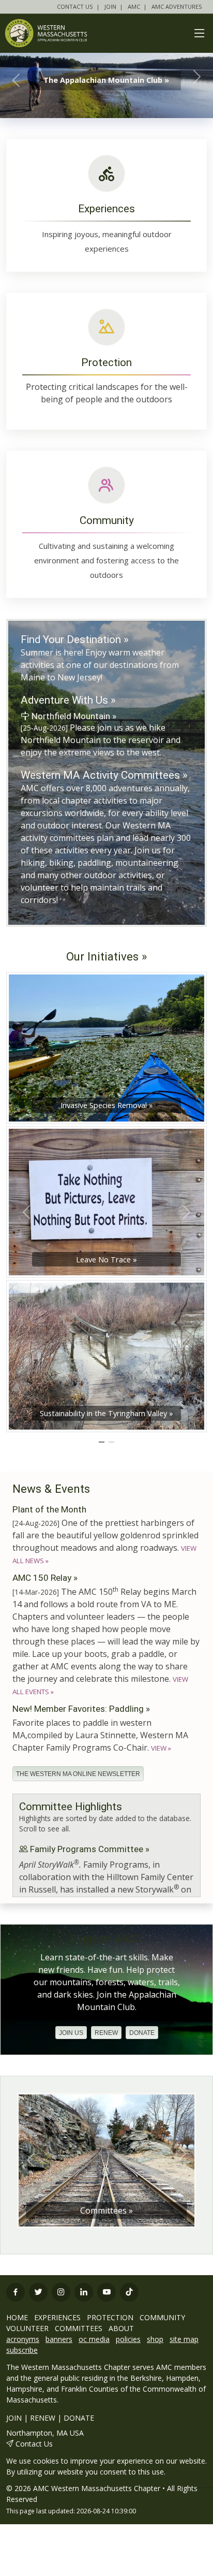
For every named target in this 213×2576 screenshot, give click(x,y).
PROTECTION (110, 2317)
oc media (94, 2339)
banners (59, 2339)
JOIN (110, 6)
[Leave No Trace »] (106, 1201)
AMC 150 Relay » (45, 1578)
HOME (17, 2317)
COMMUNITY (162, 2317)
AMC (134, 6)
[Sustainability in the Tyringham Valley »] (106, 1355)
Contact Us (34, 2444)
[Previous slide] (31, 2160)
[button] (71, 2033)
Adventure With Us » (68, 700)
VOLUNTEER (27, 2328)
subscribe (22, 2350)
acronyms (23, 2339)
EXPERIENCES (57, 2317)
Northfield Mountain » (73, 716)
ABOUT (121, 2328)
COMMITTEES (79, 2328)
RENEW (43, 2418)
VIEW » (161, 1748)
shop (155, 2339)
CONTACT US (75, 6)
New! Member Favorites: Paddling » (81, 1709)
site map (184, 2339)
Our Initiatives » (107, 956)
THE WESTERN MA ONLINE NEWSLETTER (78, 1774)
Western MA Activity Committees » (104, 775)
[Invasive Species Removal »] (106, 1047)
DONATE (79, 2418)
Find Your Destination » (75, 639)
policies (128, 2339)
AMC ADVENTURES (177, 6)
